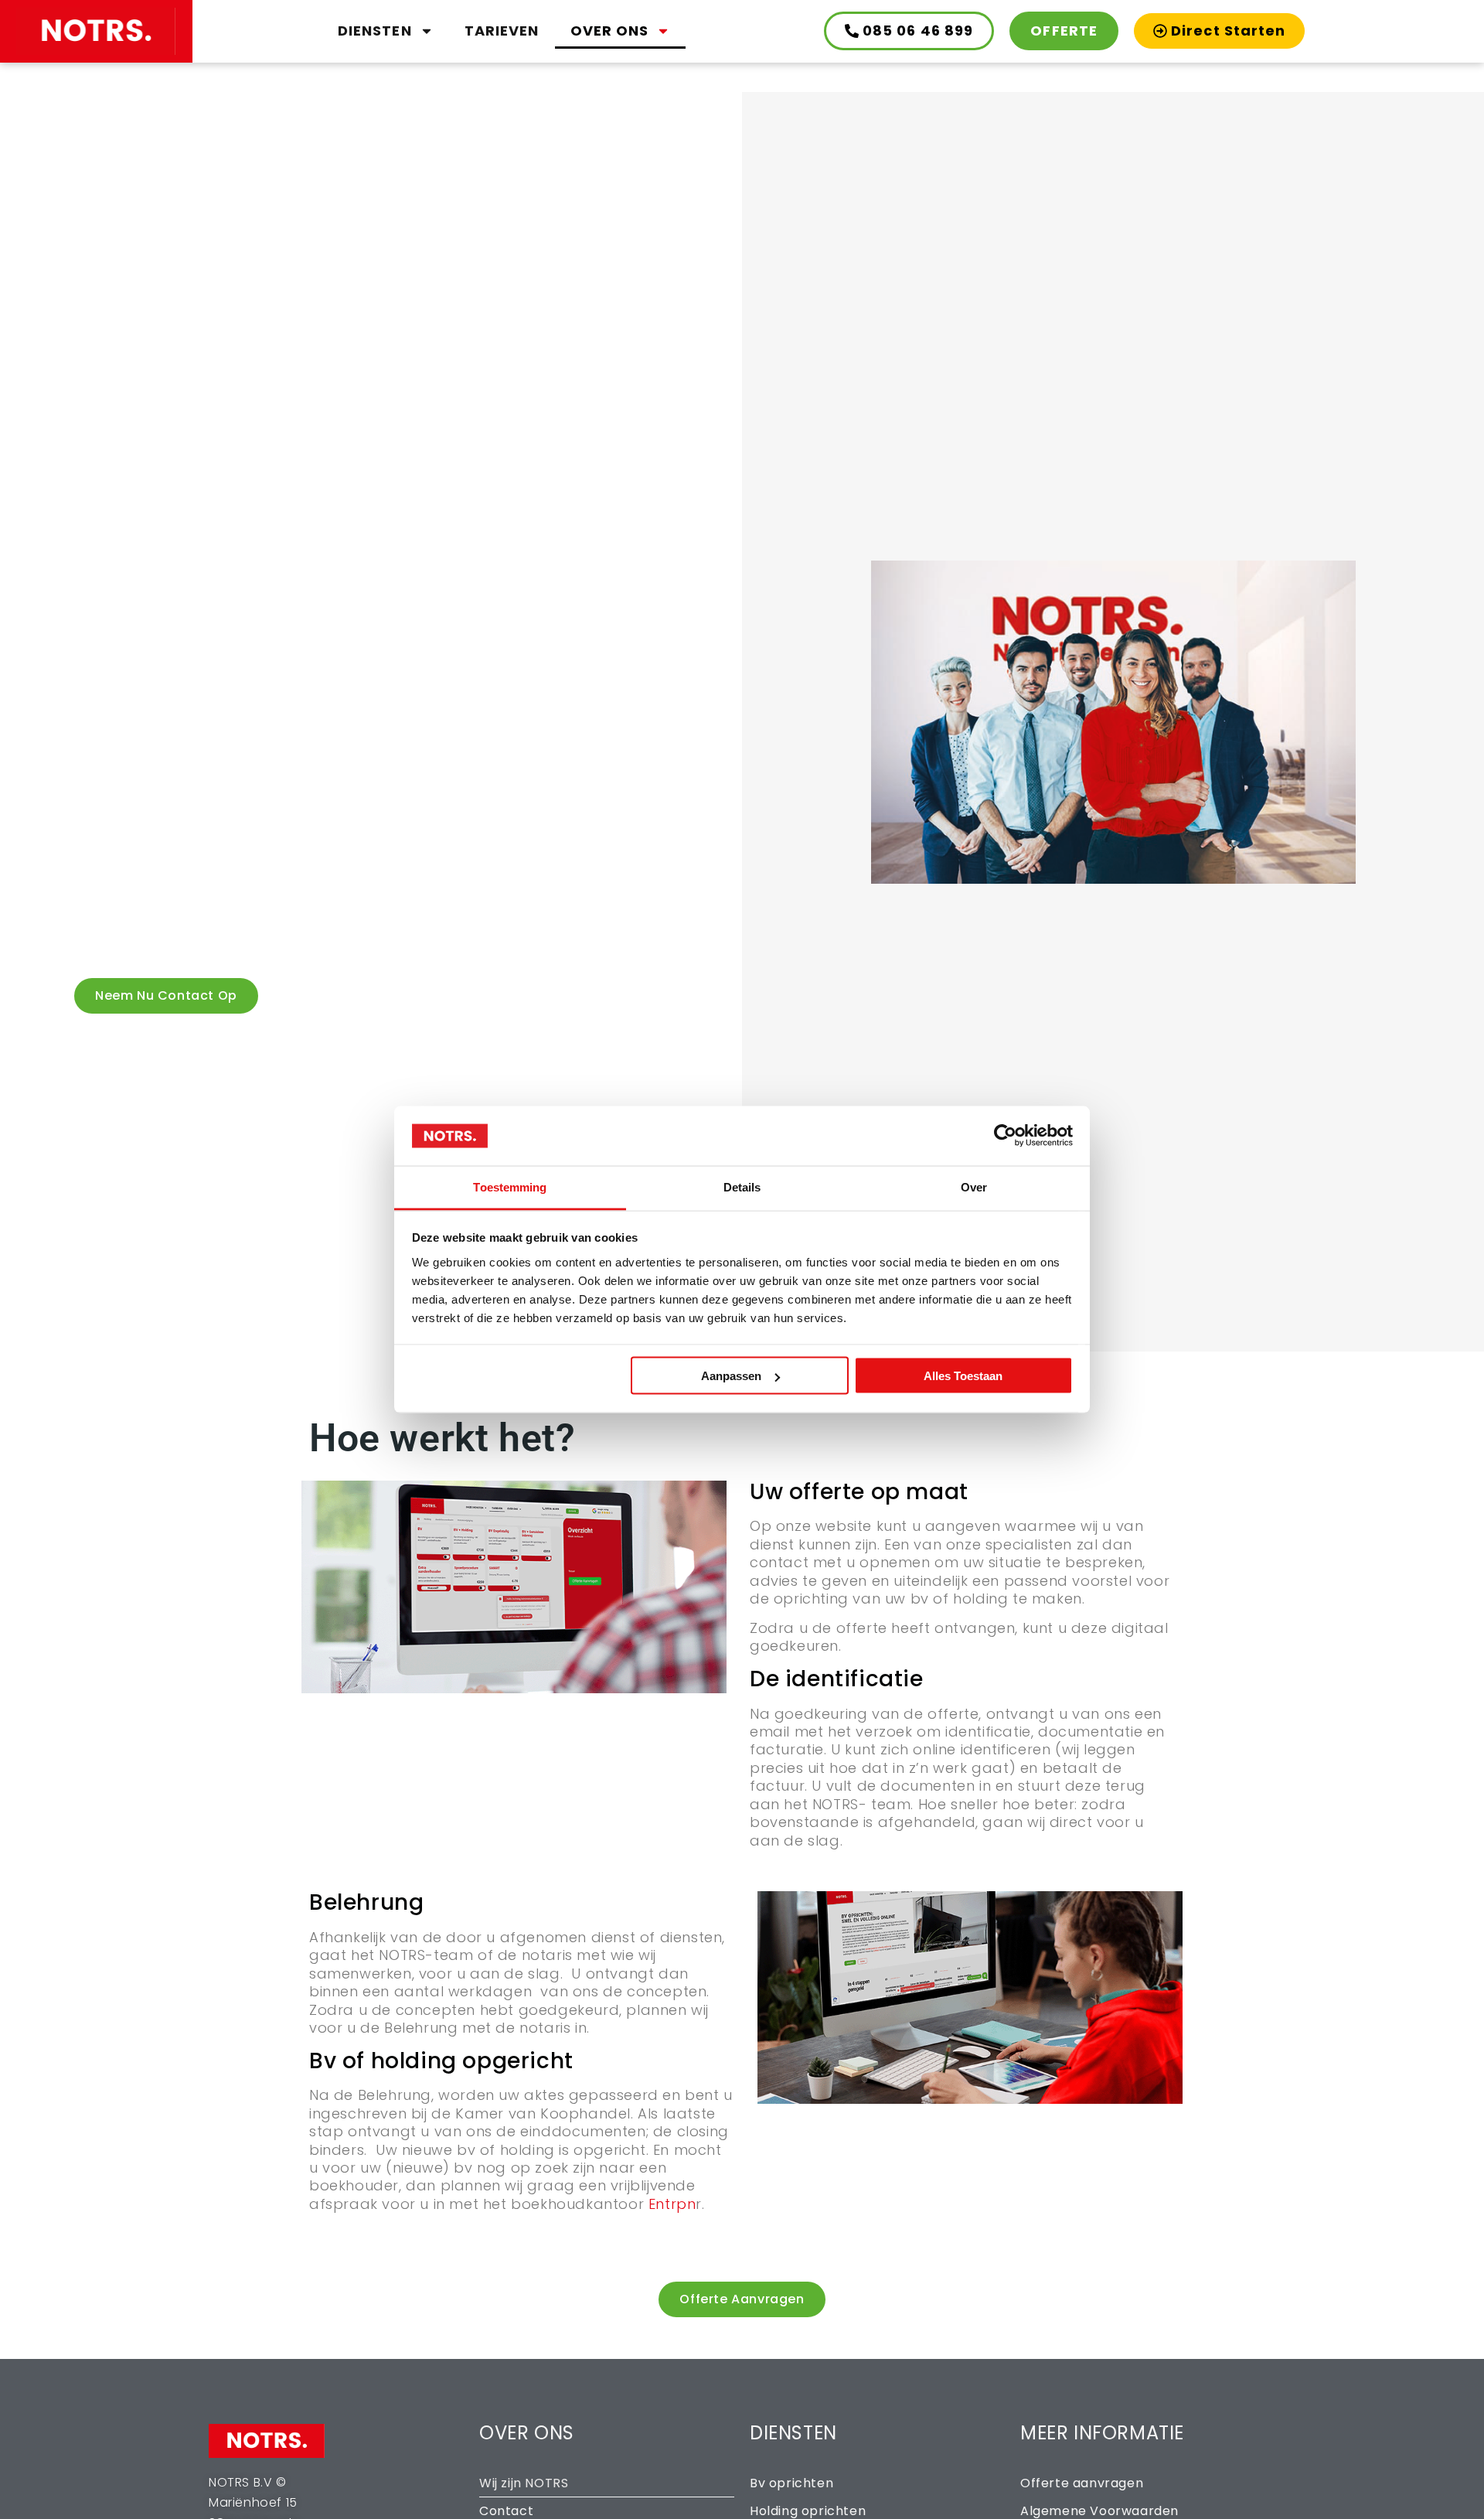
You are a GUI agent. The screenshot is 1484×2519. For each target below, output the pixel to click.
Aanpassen (731, 1376)
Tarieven (502, 31)
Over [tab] (974, 1186)
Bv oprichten (791, 2483)
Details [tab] (742, 1186)
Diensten (375, 31)
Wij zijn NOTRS (524, 2483)
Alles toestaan (963, 1376)
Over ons (610, 31)
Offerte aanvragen (1082, 2483)
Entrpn (672, 2204)
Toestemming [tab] (510, 1186)
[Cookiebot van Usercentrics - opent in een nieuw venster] (1005, 1136)
